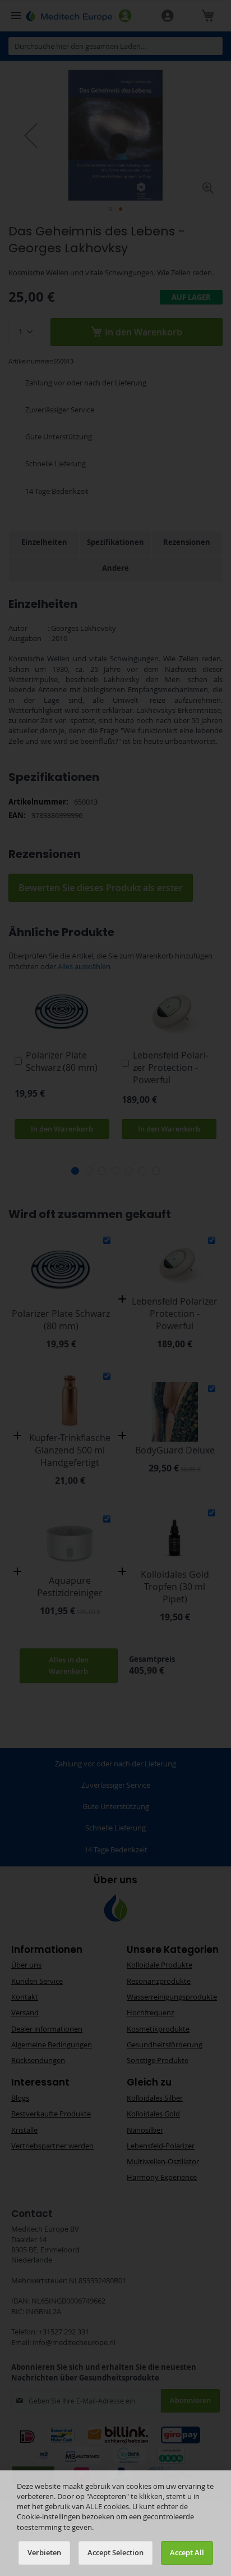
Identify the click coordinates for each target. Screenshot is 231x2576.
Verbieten (44, 2553)
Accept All (187, 2553)
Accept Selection (115, 2553)
